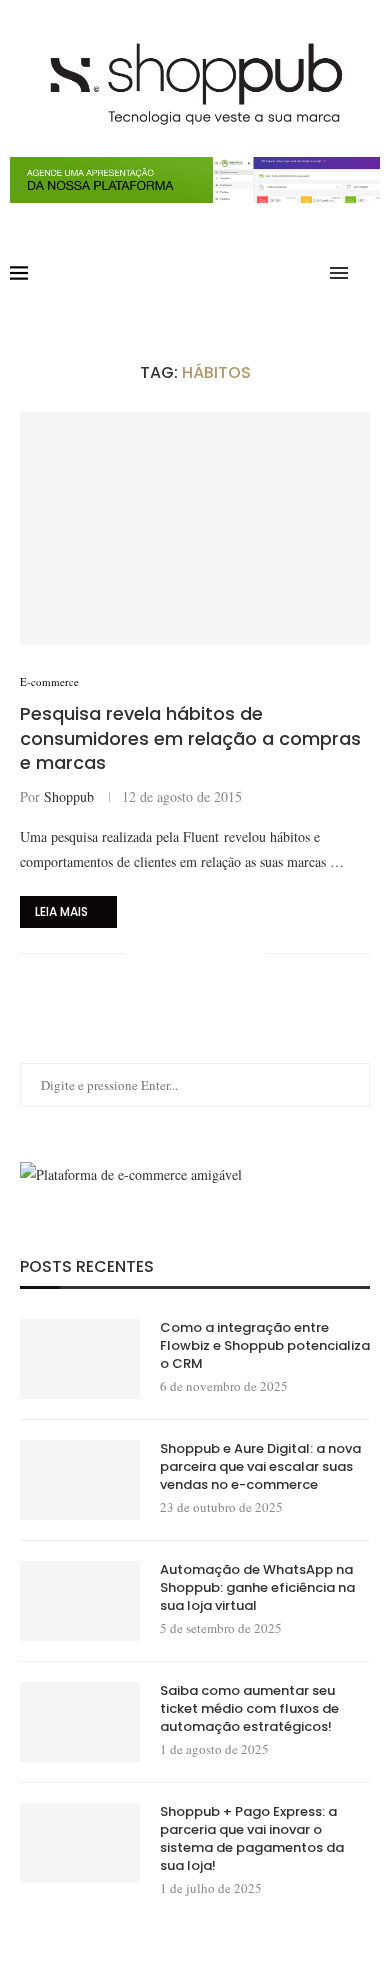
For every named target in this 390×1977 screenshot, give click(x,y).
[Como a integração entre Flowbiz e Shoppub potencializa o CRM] (80, 1359)
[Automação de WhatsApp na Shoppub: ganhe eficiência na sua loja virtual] (80, 1601)
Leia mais (61, 911)
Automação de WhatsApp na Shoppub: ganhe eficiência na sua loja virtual (257, 1588)
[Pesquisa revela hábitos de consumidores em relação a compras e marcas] (195, 528)
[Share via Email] (249, 953)
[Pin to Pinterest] (207, 953)
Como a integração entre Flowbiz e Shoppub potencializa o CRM (265, 1346)
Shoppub (69, 796)
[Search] (370, 273)
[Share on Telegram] (228, 953)
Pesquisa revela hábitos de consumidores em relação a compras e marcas (190, 738)
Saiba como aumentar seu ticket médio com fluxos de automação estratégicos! (249, 1709)
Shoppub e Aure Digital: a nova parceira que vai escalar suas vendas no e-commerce (260, 1467)
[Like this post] (140, 953)
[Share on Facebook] (165, 953)
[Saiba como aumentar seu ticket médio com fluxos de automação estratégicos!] (80, 1722)
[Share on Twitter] (186, 953)
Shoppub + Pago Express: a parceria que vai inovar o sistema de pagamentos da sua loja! (252, 1839)
